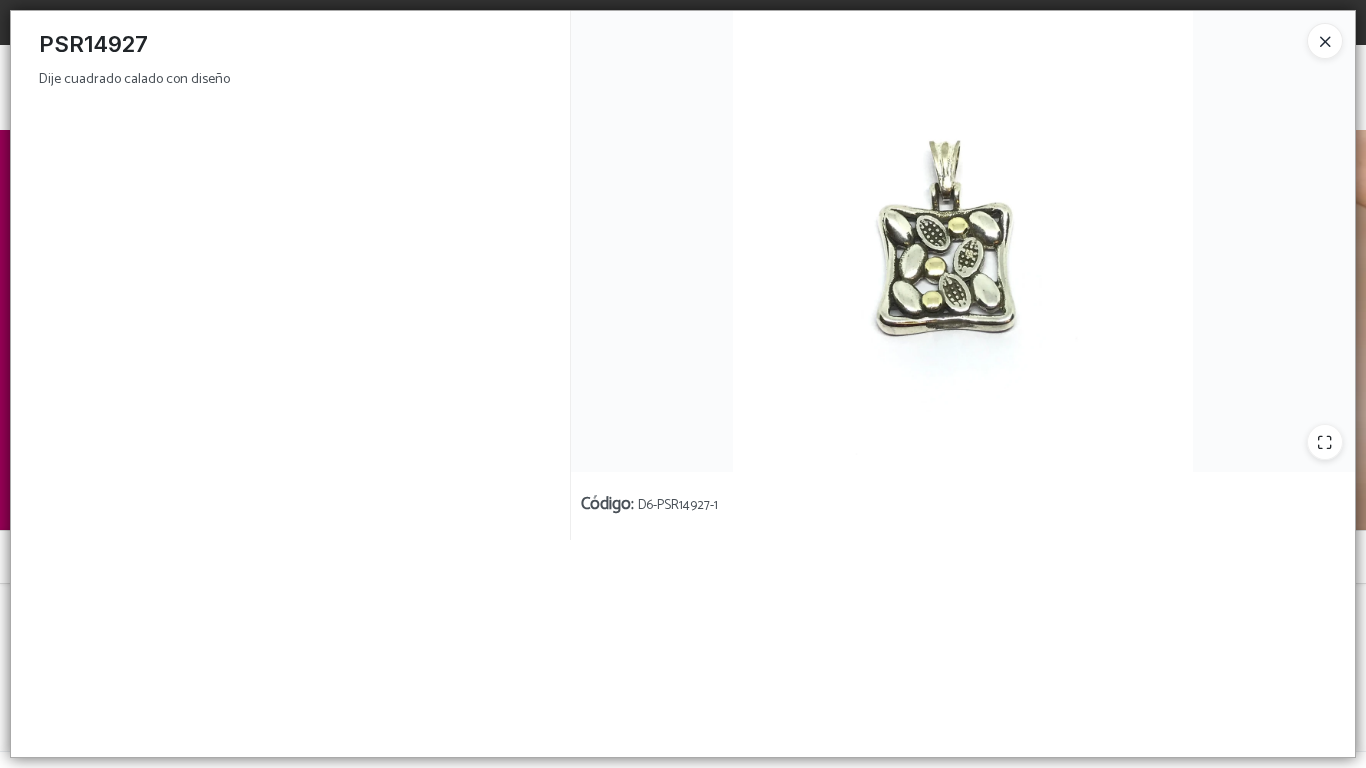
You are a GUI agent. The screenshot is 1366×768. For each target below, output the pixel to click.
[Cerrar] (1325, 41)
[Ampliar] (1325, 442)
